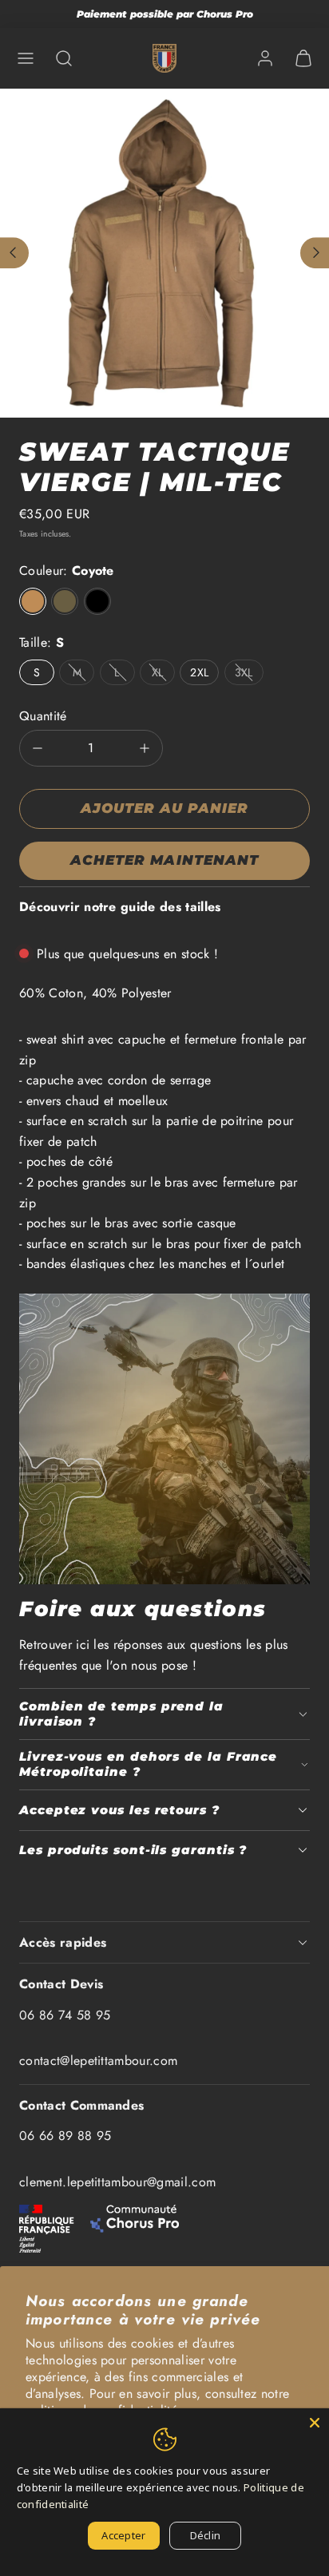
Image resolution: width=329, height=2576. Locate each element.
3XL (244, 672)
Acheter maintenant (164, 860)
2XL (199, 672)
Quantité (43, 716)
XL (158, 672)
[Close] (315, 2423)
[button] (26, 58)
